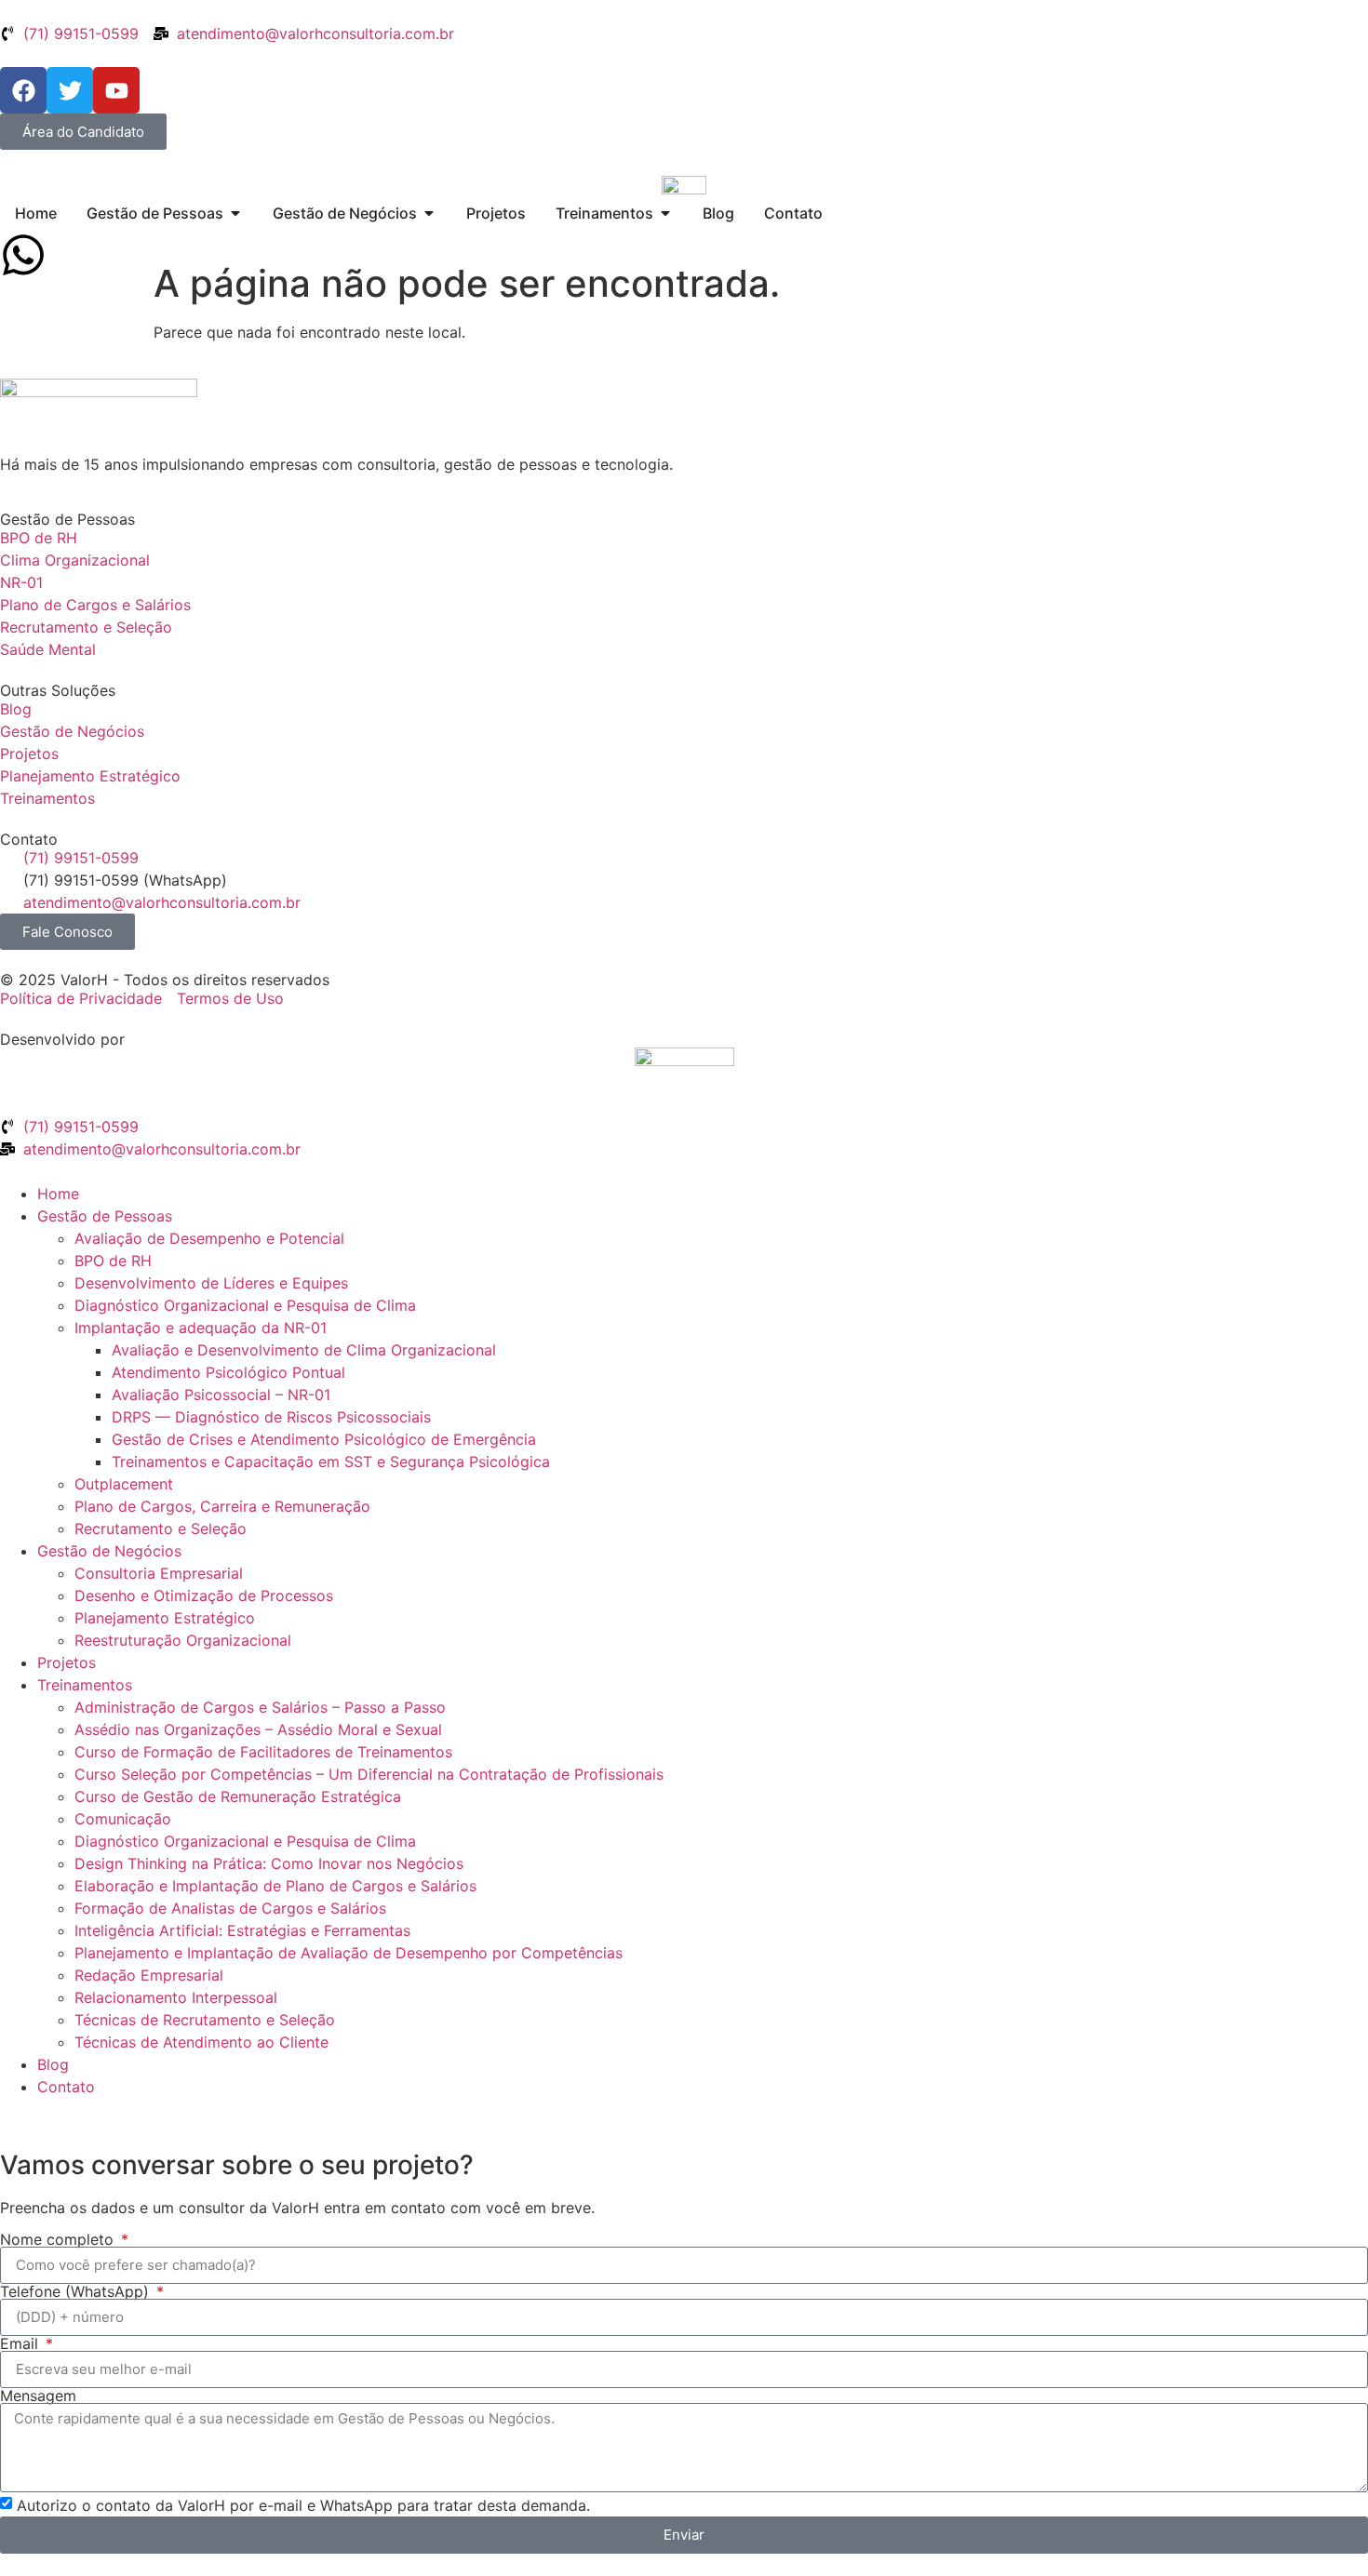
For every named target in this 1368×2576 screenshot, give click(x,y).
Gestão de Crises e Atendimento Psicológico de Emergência (324, 1439)
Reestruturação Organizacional (183, 1640)
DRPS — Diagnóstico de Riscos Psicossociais (271, 1417)
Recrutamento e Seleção (161, 1528)
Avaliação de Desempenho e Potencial (209, 1238)
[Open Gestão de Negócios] (429, 213)
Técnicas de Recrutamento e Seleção (205, 2020)
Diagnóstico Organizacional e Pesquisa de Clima (245, 1305)
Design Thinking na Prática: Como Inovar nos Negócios (269, 1863)
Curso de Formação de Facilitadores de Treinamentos (263, 1752)
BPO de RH (113, 1261)
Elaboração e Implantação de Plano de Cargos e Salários (275, 1886)
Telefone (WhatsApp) (77, 2291)
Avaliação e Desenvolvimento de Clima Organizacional (304, 1350)
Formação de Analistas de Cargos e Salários (230, 1908)
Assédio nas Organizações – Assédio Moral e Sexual (258, 1729)
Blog (53, 2064)
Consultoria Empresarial (159, 1573)
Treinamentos (85, 1685)
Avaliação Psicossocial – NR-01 (221, 1395)
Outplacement (124, 1484)
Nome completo (59, 2239)
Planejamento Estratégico (165, 1618)
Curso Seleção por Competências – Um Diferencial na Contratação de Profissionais (369, 1774)
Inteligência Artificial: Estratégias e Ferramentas (242, 1930)
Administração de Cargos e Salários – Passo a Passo (260, 1707)
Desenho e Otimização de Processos (204, 1595)
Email (21, 2343)
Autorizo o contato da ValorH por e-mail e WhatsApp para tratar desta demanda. (303, 2505)
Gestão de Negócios (109, 1551)
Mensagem (38, 2396)
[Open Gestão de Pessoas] (235, 213)
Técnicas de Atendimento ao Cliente (201, 2042)
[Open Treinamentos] (665, 213)
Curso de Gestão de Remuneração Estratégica (238, 1796)
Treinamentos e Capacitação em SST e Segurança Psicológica (331, 1462)
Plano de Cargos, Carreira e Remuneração (222, 1506)
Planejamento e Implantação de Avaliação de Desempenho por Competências (349, 1953)
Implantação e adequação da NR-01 (201, 1328)
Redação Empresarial (149, 1975)
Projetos (67, 1662)
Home (58, 1194)
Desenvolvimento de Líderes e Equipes (211, 1283)
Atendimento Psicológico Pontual (228, 1372)
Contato (66, 2087)
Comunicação (123, 1819)
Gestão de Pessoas (105, 1216)
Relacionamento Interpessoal (176, 1997)
